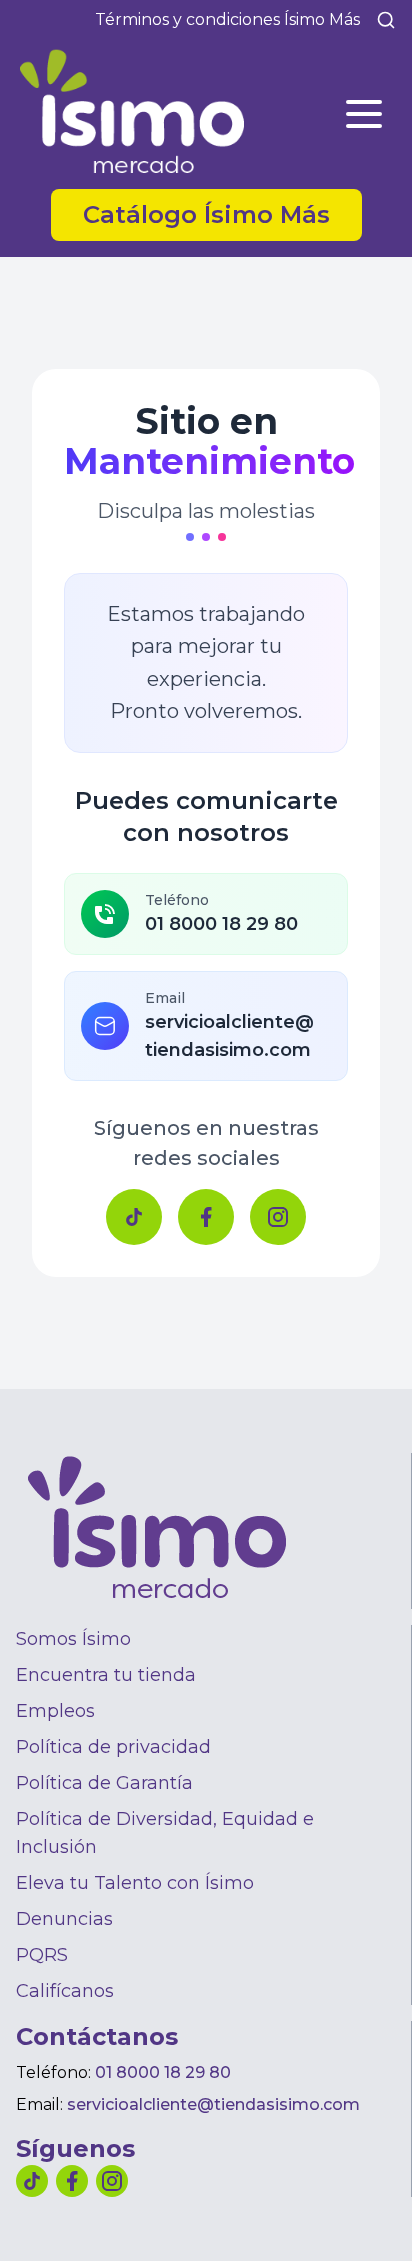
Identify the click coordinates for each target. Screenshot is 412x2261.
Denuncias (64, 1919)
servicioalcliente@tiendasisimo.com (213, 2104)
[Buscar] (386, 20)
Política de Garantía (104, 1783)
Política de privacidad (113, 1747)
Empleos (55, 1711)
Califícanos (65, 1991)
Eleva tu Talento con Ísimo (135, 1883)
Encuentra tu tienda (106, 1675)
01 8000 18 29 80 (163, 2072)
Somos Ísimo (73, 1639)
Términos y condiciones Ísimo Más (227, 19)
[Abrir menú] (364, 114)
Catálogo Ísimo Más (222, 214)
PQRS (42, 1955)
